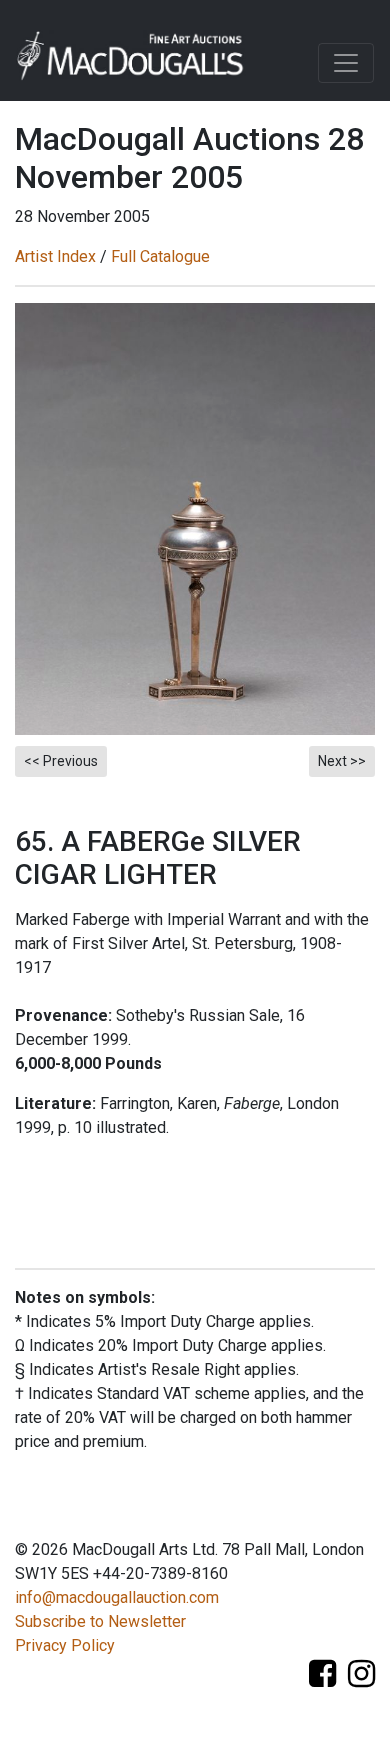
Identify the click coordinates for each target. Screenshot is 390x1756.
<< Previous (61, 761)
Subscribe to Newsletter (100, 1621)
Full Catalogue (160, 256)
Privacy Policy (65, 1645)
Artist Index (55, 256)
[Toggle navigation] (346, 63)
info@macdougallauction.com (117, 1597)
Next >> (342, 761)
